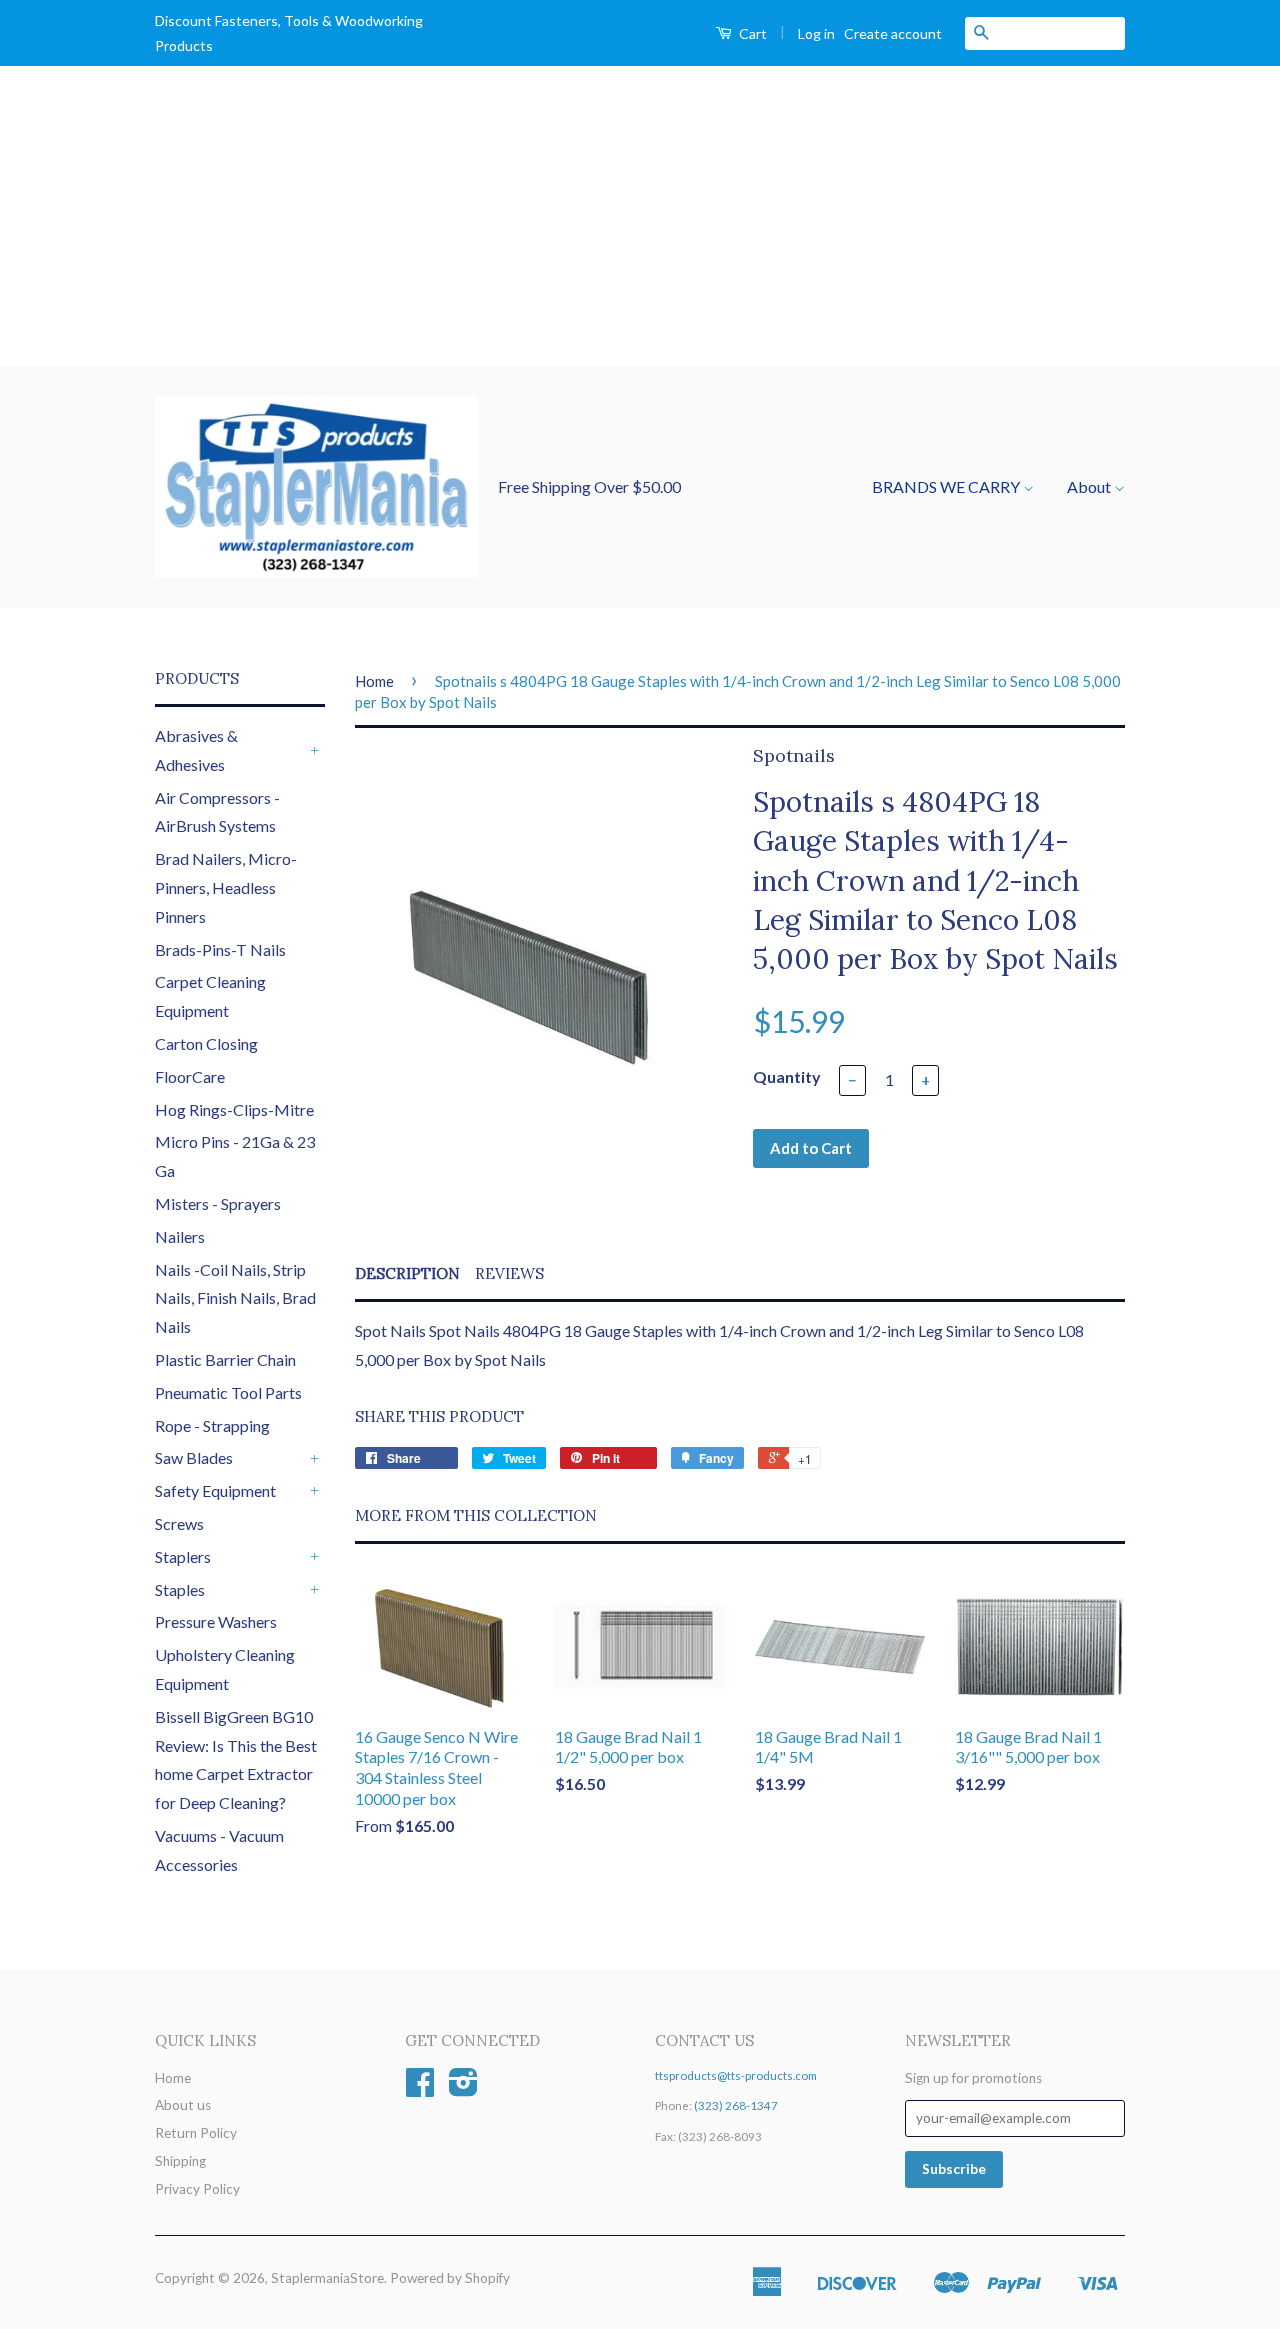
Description (407, 1273)
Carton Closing (206, 1043)
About (1090, 486)
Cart (751, 33)
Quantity (787, 1076)
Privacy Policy (197, 2189)
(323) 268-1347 (736, 2105)
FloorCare (190, 1076)
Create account (893, 33)
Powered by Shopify (450, 2278)
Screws (179, 1523)
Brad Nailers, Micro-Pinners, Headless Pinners (226, 887)
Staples (180, 1589)
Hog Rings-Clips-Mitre (234, 1109)
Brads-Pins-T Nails (220, 949)
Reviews (509, 1273)
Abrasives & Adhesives (196, 750)
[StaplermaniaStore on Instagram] (463, 2089)
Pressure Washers (216, 1621)
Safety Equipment (215, 1490)
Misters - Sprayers (218, 1203)
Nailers (180, 1236)
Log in (816, 33)
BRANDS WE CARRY (947, 486)
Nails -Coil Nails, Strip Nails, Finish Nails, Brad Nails (235, 1298)
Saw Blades (194, 1457)
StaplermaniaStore (327, 2278)
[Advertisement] (640, 216)
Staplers (183, 1556)
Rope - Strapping (212, 1425)
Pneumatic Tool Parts (228, 1392)
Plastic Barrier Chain (225, 1359)
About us (183, 2105)
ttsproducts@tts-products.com (736, 2075)
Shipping (180, 2161)
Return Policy (196, 2133)
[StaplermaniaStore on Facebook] (420, 2089)
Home (374, 681)
